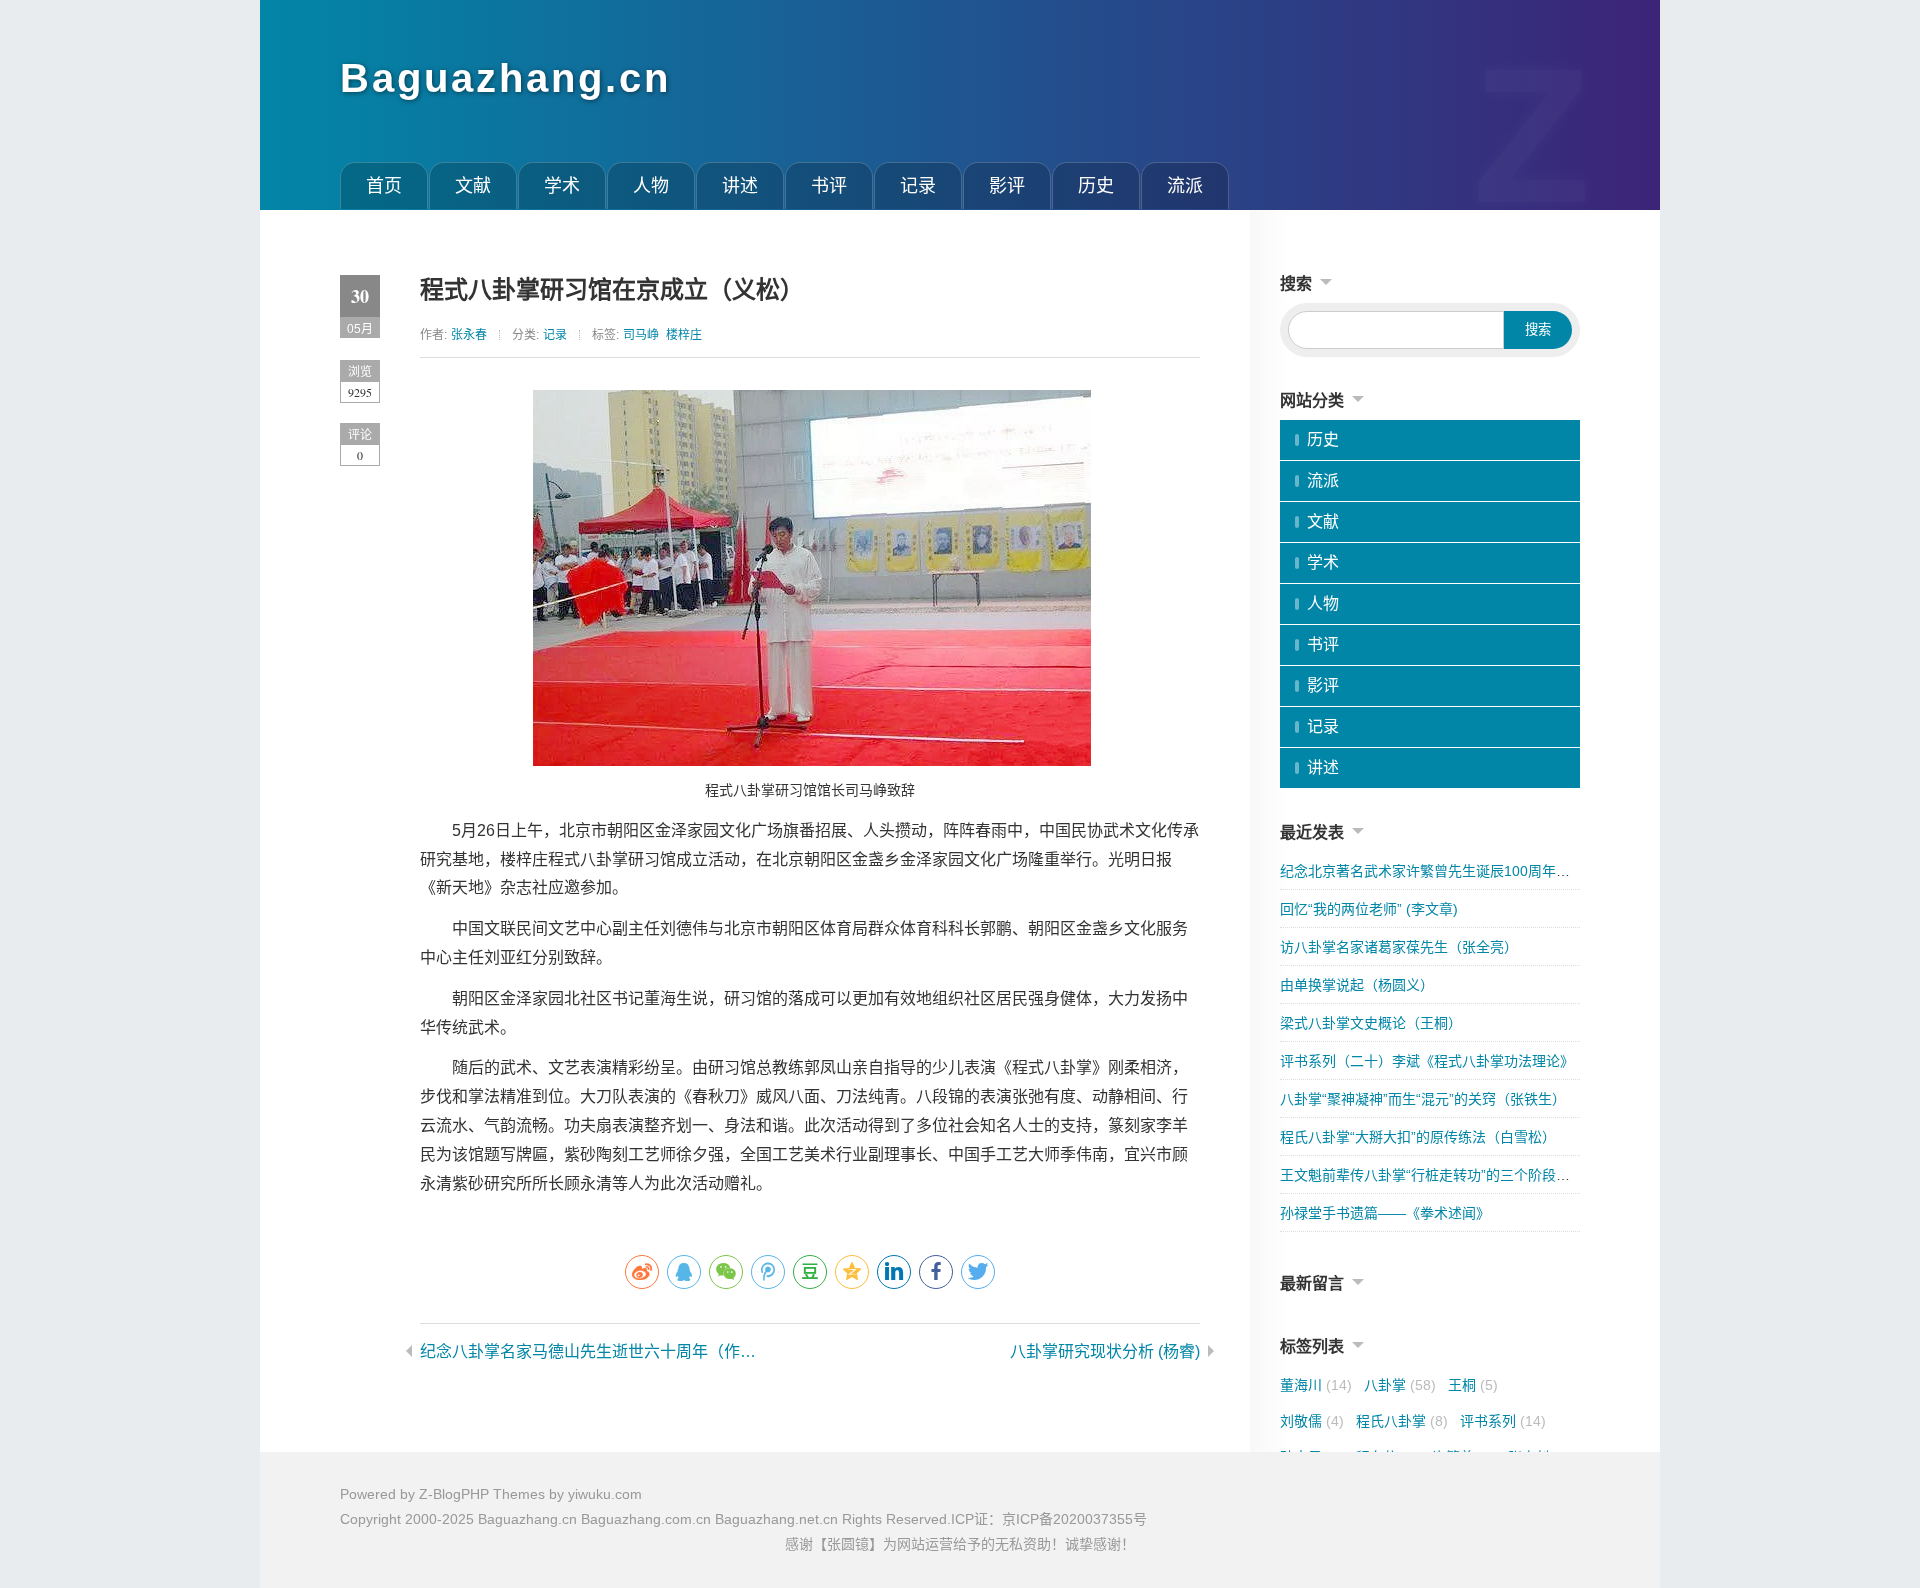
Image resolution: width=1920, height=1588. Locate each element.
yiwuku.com (605, 1494)
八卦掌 (1400, 1385)
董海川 (1316, 1385)
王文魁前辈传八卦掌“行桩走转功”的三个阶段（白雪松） (1453, 1175)
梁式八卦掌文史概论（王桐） (1371, 1023)
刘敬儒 (1312, 1421)
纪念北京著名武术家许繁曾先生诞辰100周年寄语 (1432, 871)
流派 (1185, 186)
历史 (1096, 186)
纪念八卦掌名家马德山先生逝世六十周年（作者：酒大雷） (595, 1351)
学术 (562, 186)
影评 (1007, 186)
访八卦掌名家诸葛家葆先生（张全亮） (1399, 947)
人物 (651, 186)
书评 (829, 186)
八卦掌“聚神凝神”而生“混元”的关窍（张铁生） (1423, 1099)
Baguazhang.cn (505, 78)
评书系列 (1503, 1421)
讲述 (740, 186)
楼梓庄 (684, 335)
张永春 (469, 335)
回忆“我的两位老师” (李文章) (1369, 909)
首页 (384, 186)
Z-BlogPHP (454, 1494)
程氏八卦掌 (1402, 1421)
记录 (918, 186)
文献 (473, 186)
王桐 (1473, 1385)
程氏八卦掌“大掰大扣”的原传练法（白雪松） (1418, 1137)
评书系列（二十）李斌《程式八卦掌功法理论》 (1427, 1061)
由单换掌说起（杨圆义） (1357, 985)
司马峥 (641, 335)
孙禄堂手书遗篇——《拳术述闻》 (1385, 1213)
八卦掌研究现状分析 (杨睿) (1105, 1351)
